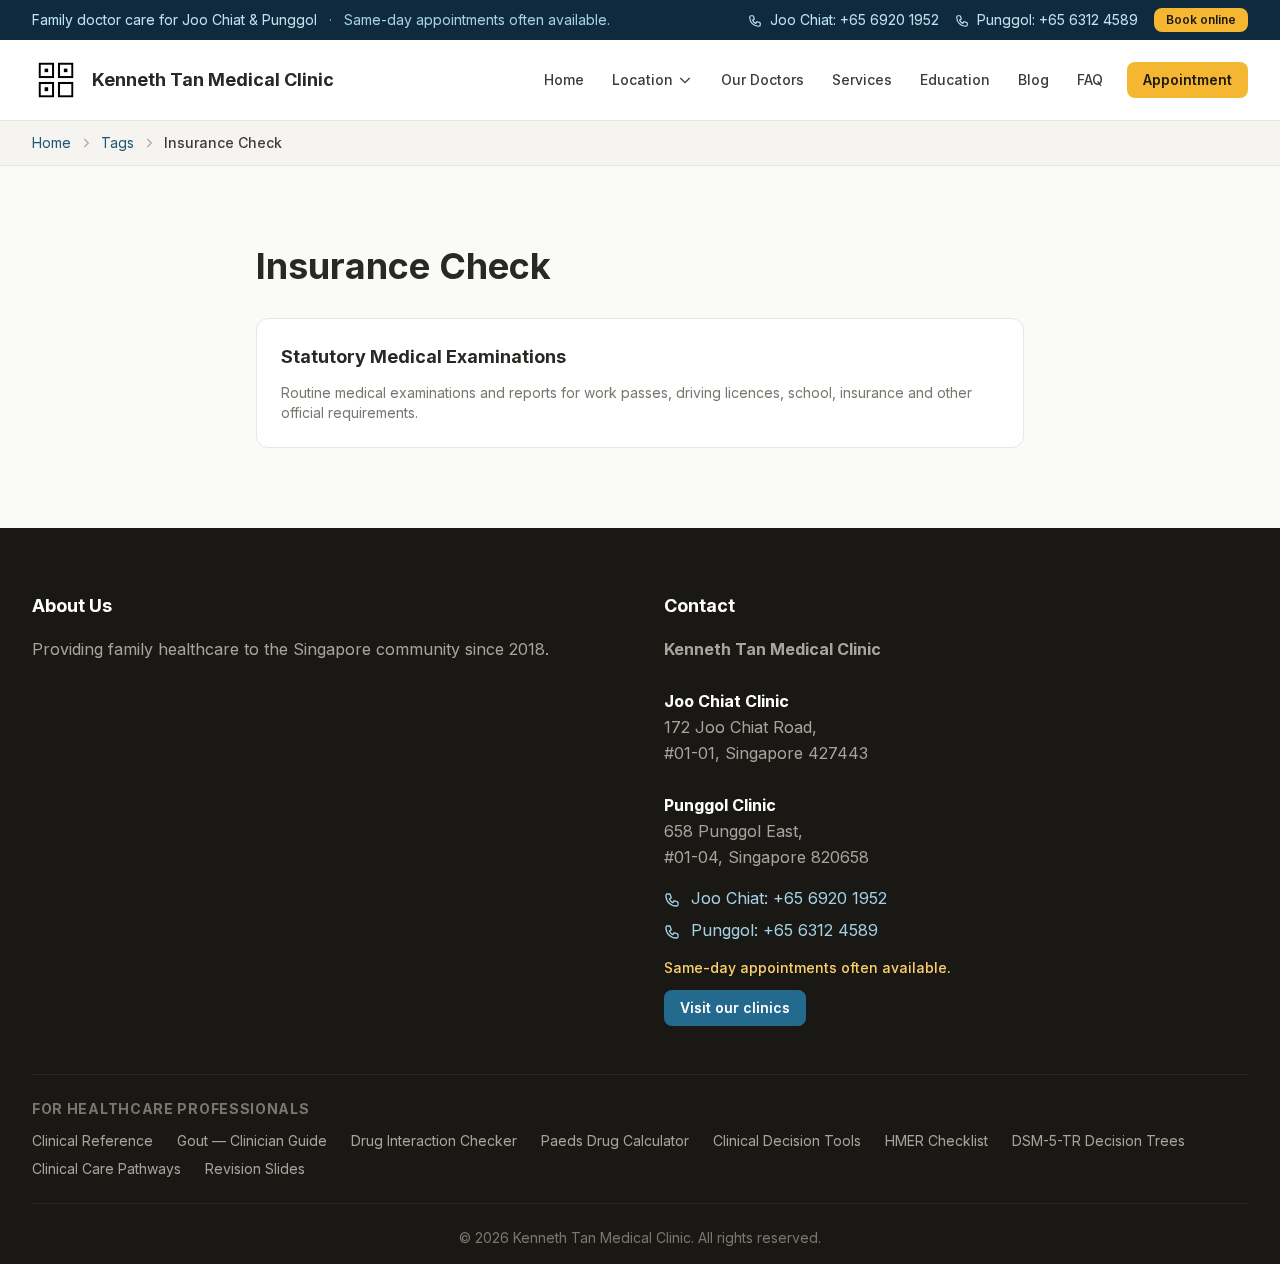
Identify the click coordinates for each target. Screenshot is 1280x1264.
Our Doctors (762, 79)
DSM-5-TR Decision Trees (1098, 1140)
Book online (1201, 19)
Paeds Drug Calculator (615, 1140)
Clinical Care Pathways (106, 1168)
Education (955, 79)
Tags (117, 142)
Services (862, 79)
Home (564, 79)
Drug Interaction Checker (434, 1140)
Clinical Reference (92, 1140)
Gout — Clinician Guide (252, 1140)
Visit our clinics (735, 1007)
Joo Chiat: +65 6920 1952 (852, 19)
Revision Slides (255, 1168)
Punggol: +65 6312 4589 (1055, 19)
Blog (1033, 79)
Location (642, 79)
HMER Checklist (936, 1140)
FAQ (1090, 79)
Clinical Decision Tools (787, 1140)
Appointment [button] (1187, 79)
